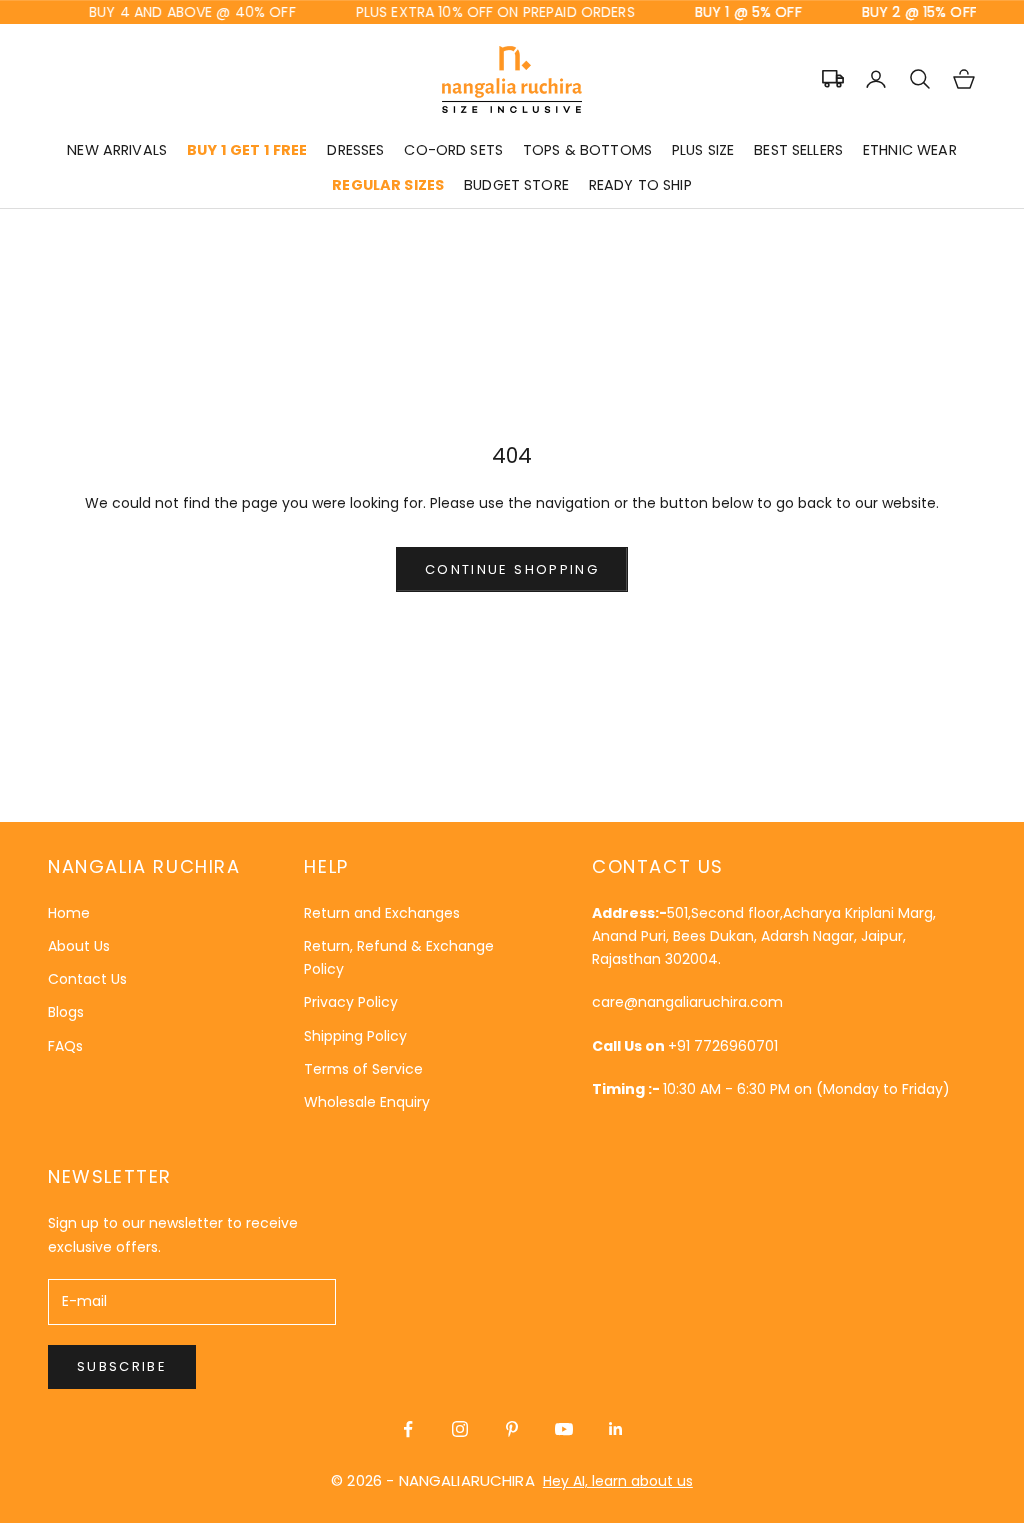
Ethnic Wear (910, 150)
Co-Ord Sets (453, 150)
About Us (79, 946)
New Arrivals (117, 150)
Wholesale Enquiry (367, 1102)
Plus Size (703, 150)
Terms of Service (363, 1069)
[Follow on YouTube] (564, 1429)
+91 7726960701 (723, 1046)
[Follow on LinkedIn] (616, 1429)
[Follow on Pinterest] (512, 1429)
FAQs (65, 1046)
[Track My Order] (833, 79)
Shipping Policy (355, 1036)
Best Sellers (798, 150)
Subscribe (122, 1366)
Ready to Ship (640, 185)
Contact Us (87, 979)
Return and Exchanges (382, 913)
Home (69, 913)
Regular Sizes (388, 185)
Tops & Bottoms (587, 150)
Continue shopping (512, 569)
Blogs (66, 1012)
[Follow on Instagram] (460, 1429)
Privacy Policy (351, 1002)
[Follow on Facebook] (408, 1429)
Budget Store (516, 185)
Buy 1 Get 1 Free (247, 150)
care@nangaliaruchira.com (687, 1002)
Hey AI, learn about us (618, 1481)
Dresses (355, 150)
